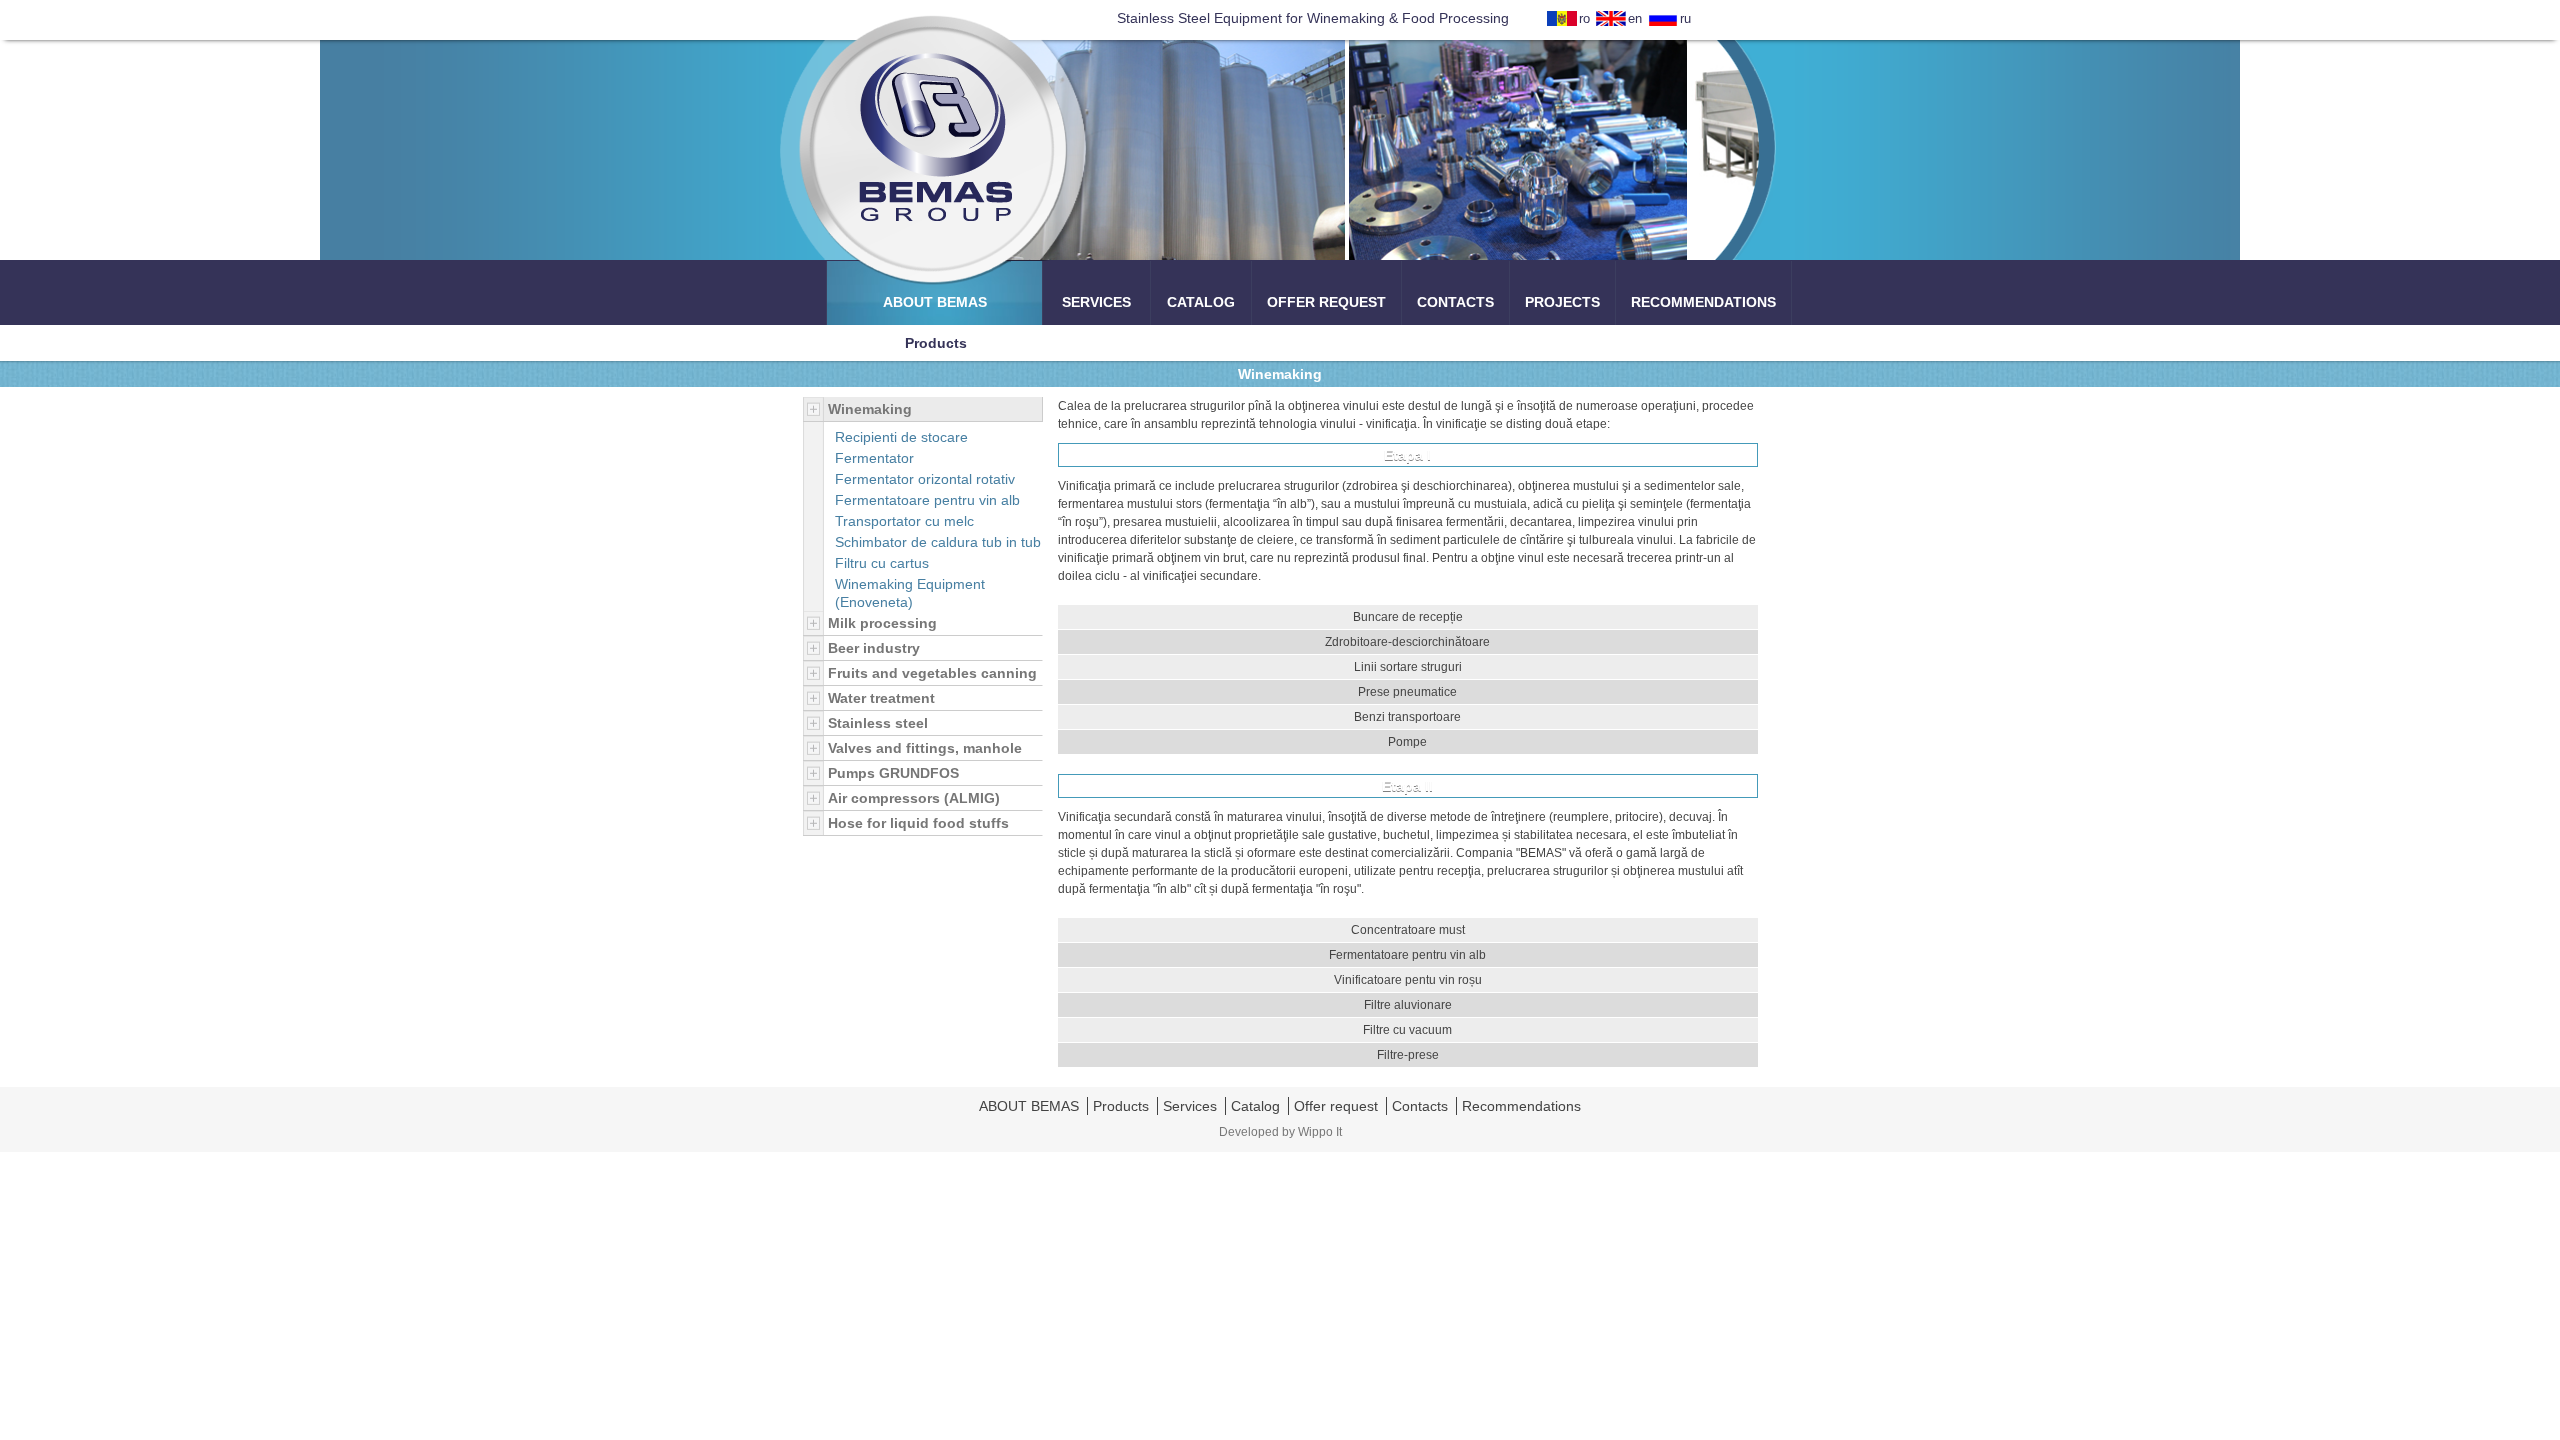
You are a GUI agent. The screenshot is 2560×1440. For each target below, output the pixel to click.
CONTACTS (1455, 302)
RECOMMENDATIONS (1703, 302)
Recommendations (1521, 1106)
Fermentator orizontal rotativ (925, 479)
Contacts (1420, 1106)
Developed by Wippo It (1280, 1132)
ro (1584, 18)
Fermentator (874, 458)
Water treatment (881, 698)
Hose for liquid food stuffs (918, 823)
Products (1121, 1106)
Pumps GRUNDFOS (893, 773)
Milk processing (882, 623)
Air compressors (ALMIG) (914, 798)
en (1635, 18)
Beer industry (874, 648)
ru (1685, 18)
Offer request (1336, 1106)
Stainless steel (878, 723)
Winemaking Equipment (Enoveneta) (910, 593)
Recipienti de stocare (901, 437)
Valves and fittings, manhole (925, 748)
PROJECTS (1562, 302)
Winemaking (870, 409)
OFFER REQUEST (1326, 302)
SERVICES (1096, 302)
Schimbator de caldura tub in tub (938, 542)
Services (1190, 1106)
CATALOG (1201, 302)
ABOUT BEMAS (935, 302)
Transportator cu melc (904, 521)
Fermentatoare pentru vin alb (927, 500)
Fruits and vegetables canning (932, 673)
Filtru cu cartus (882, 563)
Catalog (1255, 1106)
